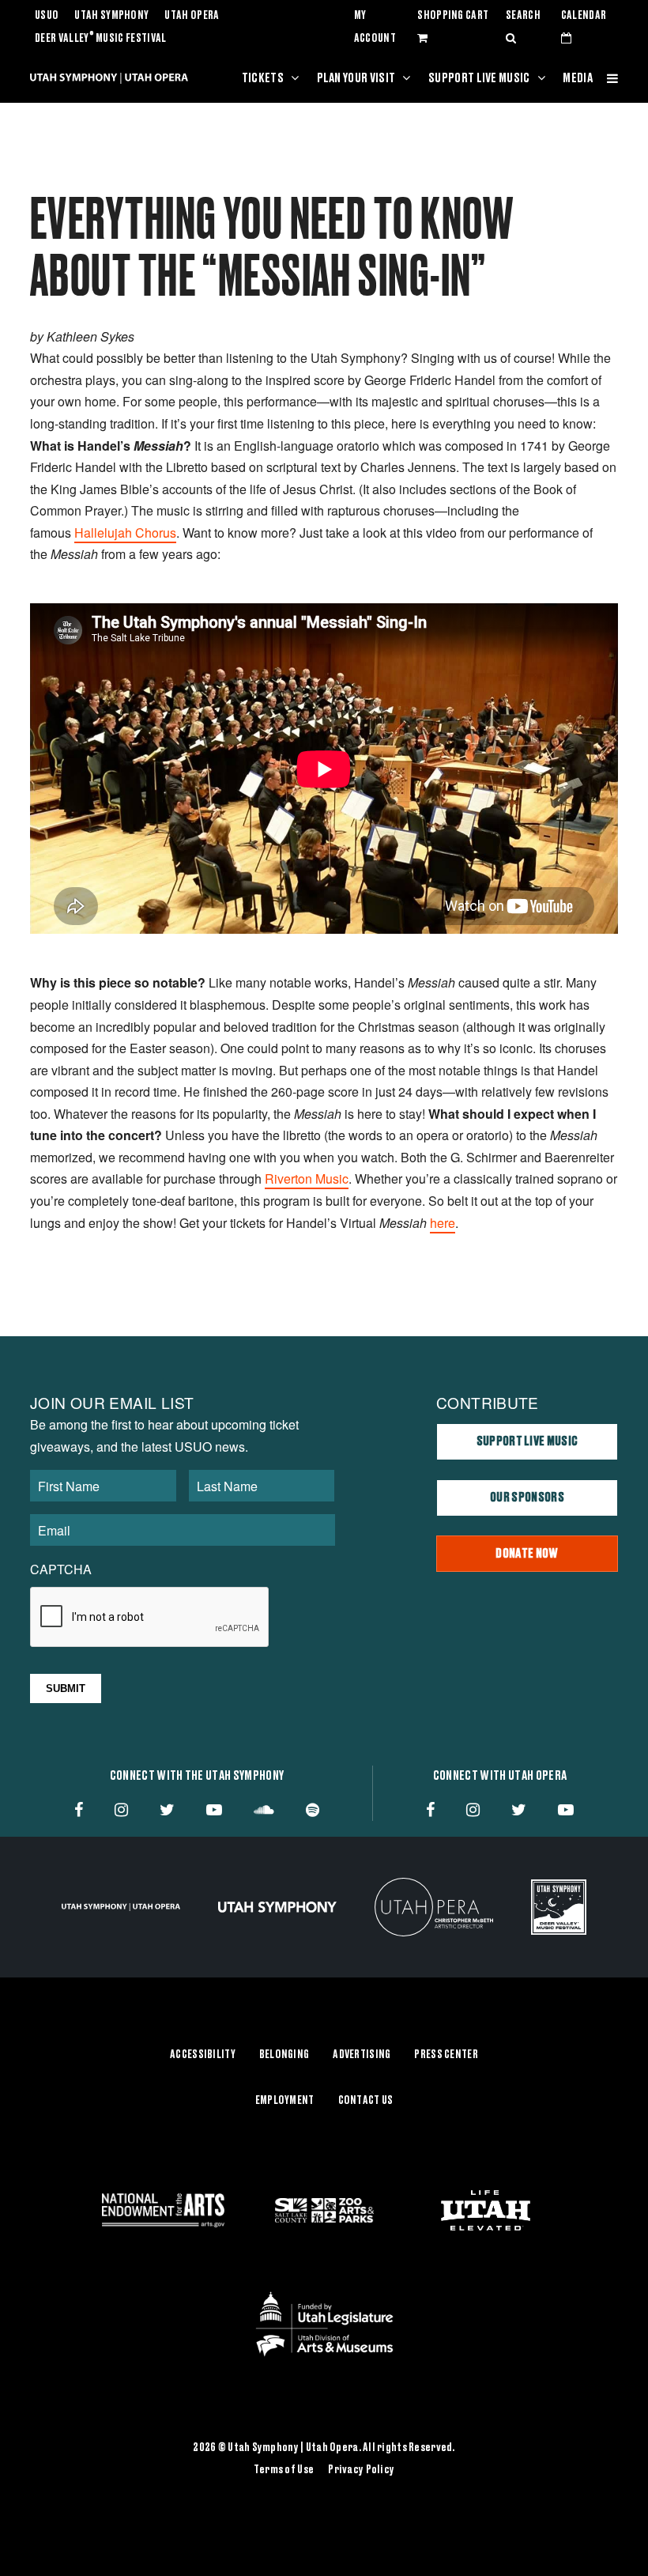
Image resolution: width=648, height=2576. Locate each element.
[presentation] (150, 1618)
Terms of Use (284, 2470)
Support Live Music (479, 78)
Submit (66, 1688)
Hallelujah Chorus (125, 533)
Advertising (362, 2055)
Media (578, 78)
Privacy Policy (361, 2470)
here (443, 1223)
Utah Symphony (111, 16)
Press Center (446, 2055)
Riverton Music (307, 1178)
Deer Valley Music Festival (101, 39)
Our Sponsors (527, 1498)
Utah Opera (192, 16)
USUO (47, 16)
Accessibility (203, 2055)
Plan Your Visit (356, 78)
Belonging (284, 2055)
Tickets (263, 78)
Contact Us (366, 2101)
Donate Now (527, 1554)
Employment (285, 2101)
